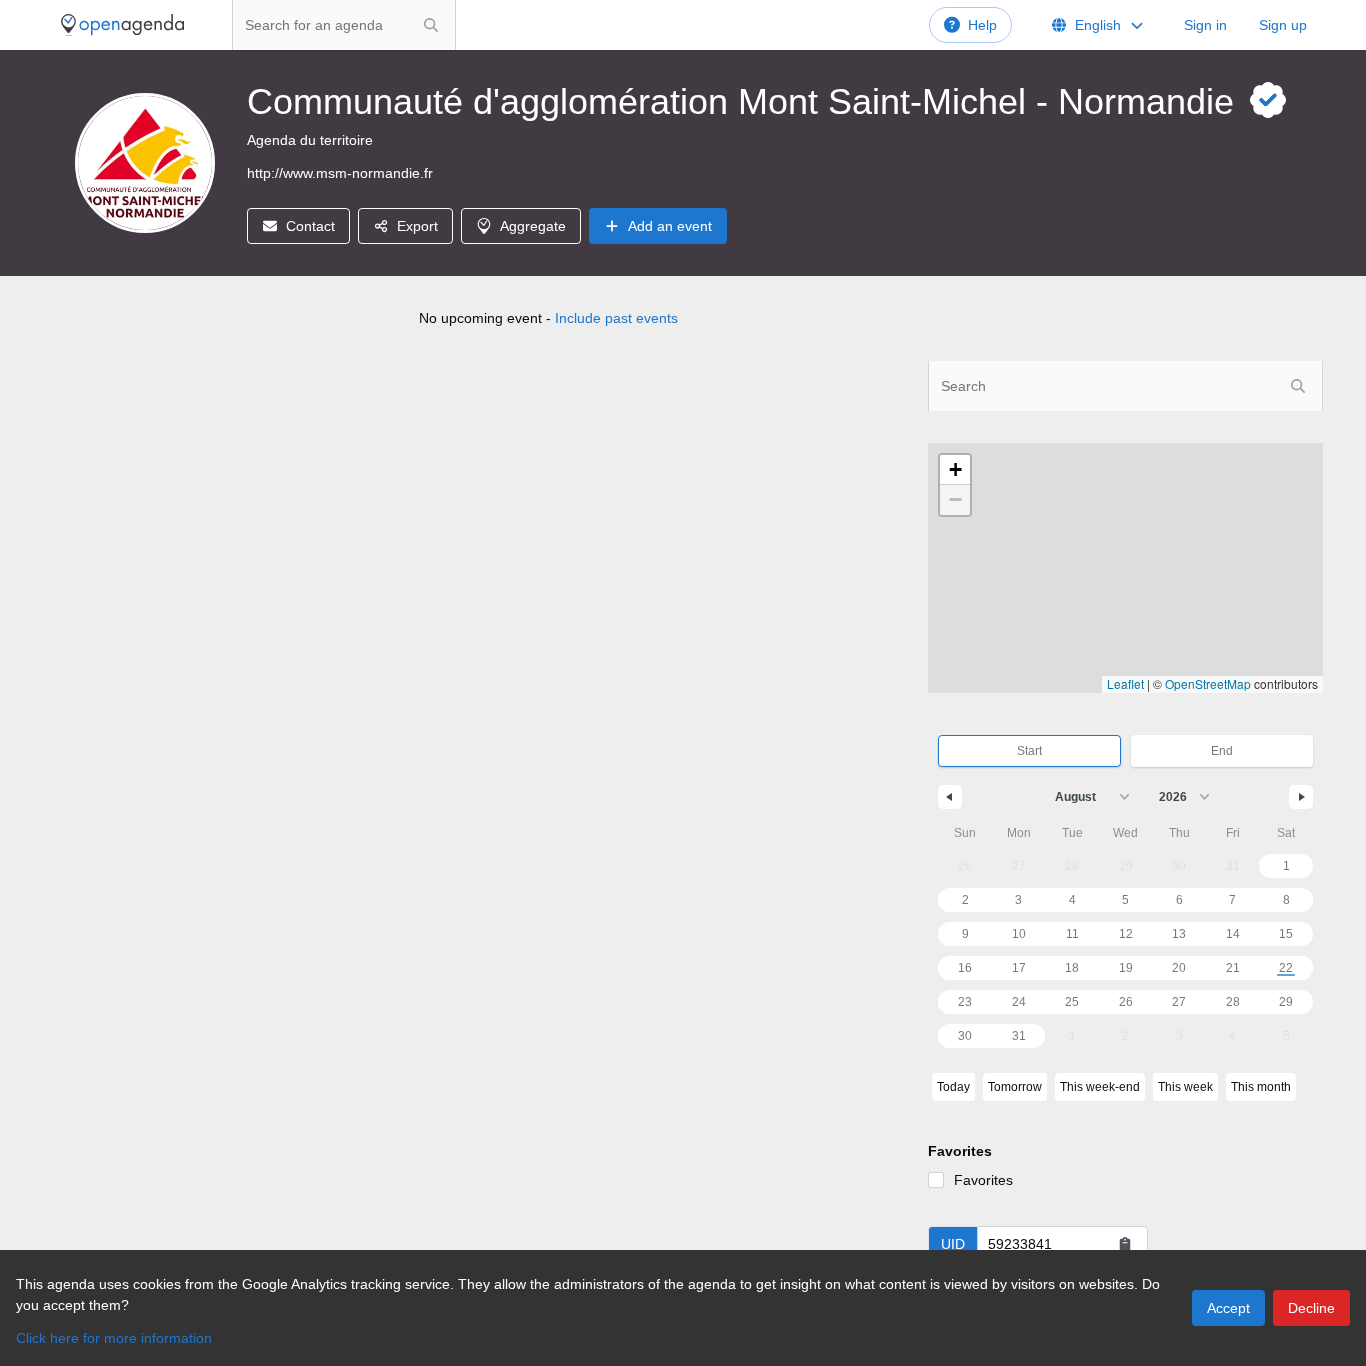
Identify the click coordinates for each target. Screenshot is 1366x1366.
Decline (1311, 1308)
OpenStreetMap (1208, 683)
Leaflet (1125, 683)
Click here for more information (114, 1338)
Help (982, 25)
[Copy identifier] (1125, 1244)
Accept (1228, 1308)
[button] (955, 470)
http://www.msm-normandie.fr (340, 173)
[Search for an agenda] (431, 25)
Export (417, 226)
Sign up (1283, 25)
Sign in (1205, 25)
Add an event (670, 226)
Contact (310, 226)
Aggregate (533, 226)
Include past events (616, 318)
